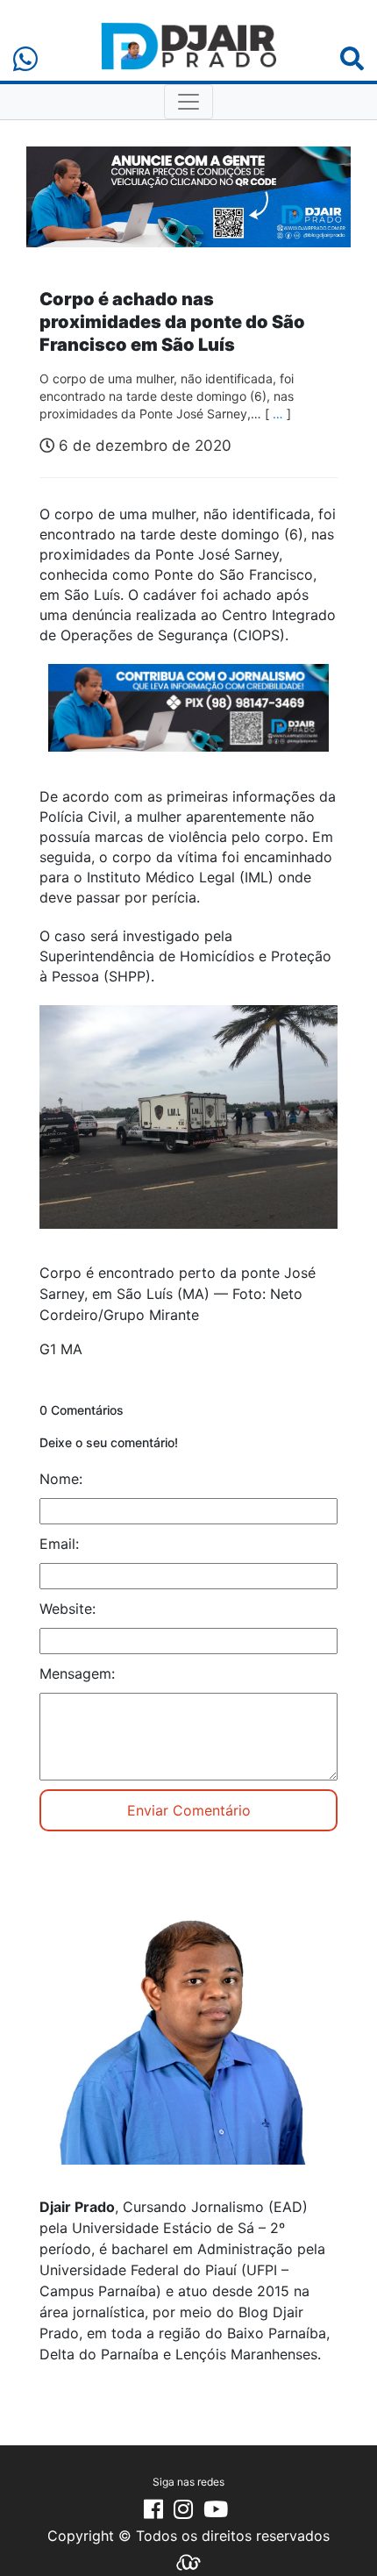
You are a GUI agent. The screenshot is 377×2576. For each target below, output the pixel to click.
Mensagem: (77, 1673)
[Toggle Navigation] (188, 102)
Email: (59, 1544)
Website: (68, 1609)
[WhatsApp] (25, 59)
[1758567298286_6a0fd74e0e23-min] (188, 719)
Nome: (61, 1479)
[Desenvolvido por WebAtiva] (188, 2561)
